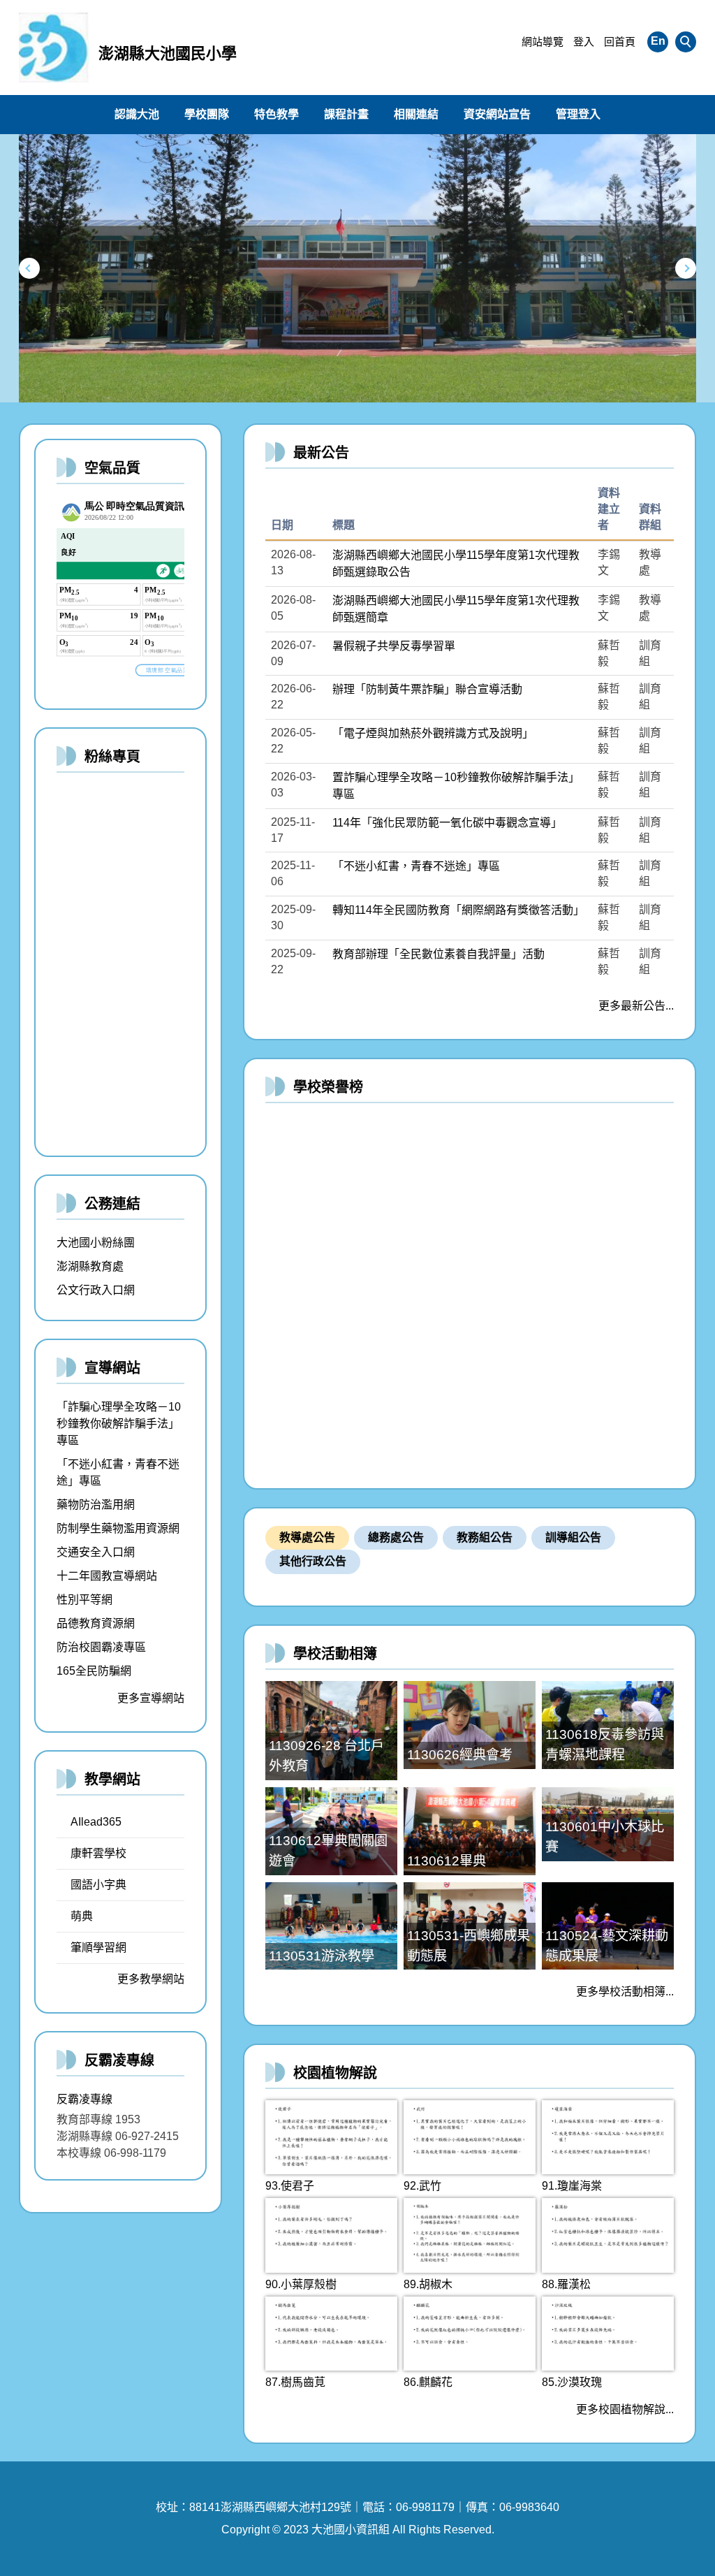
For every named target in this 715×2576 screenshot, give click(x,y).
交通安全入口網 (96, 1552)
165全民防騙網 (94, 1671)
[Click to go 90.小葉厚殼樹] (331, 2235)
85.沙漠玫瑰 (572, 2382)
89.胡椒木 (428, 2284)
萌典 (82, 1916)
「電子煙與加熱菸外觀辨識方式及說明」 (433, 733)
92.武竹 (422, 2186)
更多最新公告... (636, 1006)
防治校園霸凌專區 (101, 1647)
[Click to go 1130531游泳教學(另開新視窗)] (331, 1926)
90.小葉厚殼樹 (301, 2284)
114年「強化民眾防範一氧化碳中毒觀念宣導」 (447, 823)
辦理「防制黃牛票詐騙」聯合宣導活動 (427, 689)
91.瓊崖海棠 (572, 2186)
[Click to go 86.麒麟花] (470, 2334)
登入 (584, 42)
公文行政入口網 (96, 1290)
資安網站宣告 (497, 114)
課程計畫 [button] (346, 114)
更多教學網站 (151, 1979)
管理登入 (578, 114)
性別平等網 (84, 1600)
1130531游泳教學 (322, 1956)
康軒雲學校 (98, 1853)
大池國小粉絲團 (96, 1243)
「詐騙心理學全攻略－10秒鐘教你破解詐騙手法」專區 (119, 1424)
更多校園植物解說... (625, 2409)
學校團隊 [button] (207, 114)
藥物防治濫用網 (96, 1505)
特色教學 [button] (277, 114)
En (658, 41)
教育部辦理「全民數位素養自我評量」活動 (438, 954)
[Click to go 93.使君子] (331, 2137)
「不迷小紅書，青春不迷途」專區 (416, 866)
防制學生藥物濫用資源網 (118, 1528)
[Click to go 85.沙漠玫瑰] (608, 2334)
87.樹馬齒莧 (295, 2382)
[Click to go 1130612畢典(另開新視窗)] (470, 1831)
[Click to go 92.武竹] (470, 2137)
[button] (686, 42)
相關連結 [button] (416, 114)
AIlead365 (96, 1822)
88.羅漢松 (566, 2284)
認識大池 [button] (137, 114)
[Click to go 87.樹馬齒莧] (331, 2334)
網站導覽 (543, 42)
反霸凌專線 (84, 2099)
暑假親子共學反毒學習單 (394, 646)
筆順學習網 (98, 1948)
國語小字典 (98, 1885)
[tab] (307, 1538)
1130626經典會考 (460, 1755)
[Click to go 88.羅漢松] (608, 2235)
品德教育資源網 (96, 1623)
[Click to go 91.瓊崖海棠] (608, 2137)
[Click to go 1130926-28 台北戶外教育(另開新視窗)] (331, 1730)
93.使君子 (290, 2186)
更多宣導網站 (151, 1698)
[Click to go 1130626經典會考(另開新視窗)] (470, 1725)
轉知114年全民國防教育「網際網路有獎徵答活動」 (458, 910)
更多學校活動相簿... (625, 1992)
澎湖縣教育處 (90, 1266)
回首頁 (620, 42)
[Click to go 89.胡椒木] (470, 2235)
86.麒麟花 (428, 2382)
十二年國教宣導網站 (107, 1576)
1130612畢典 (447, 1861)
